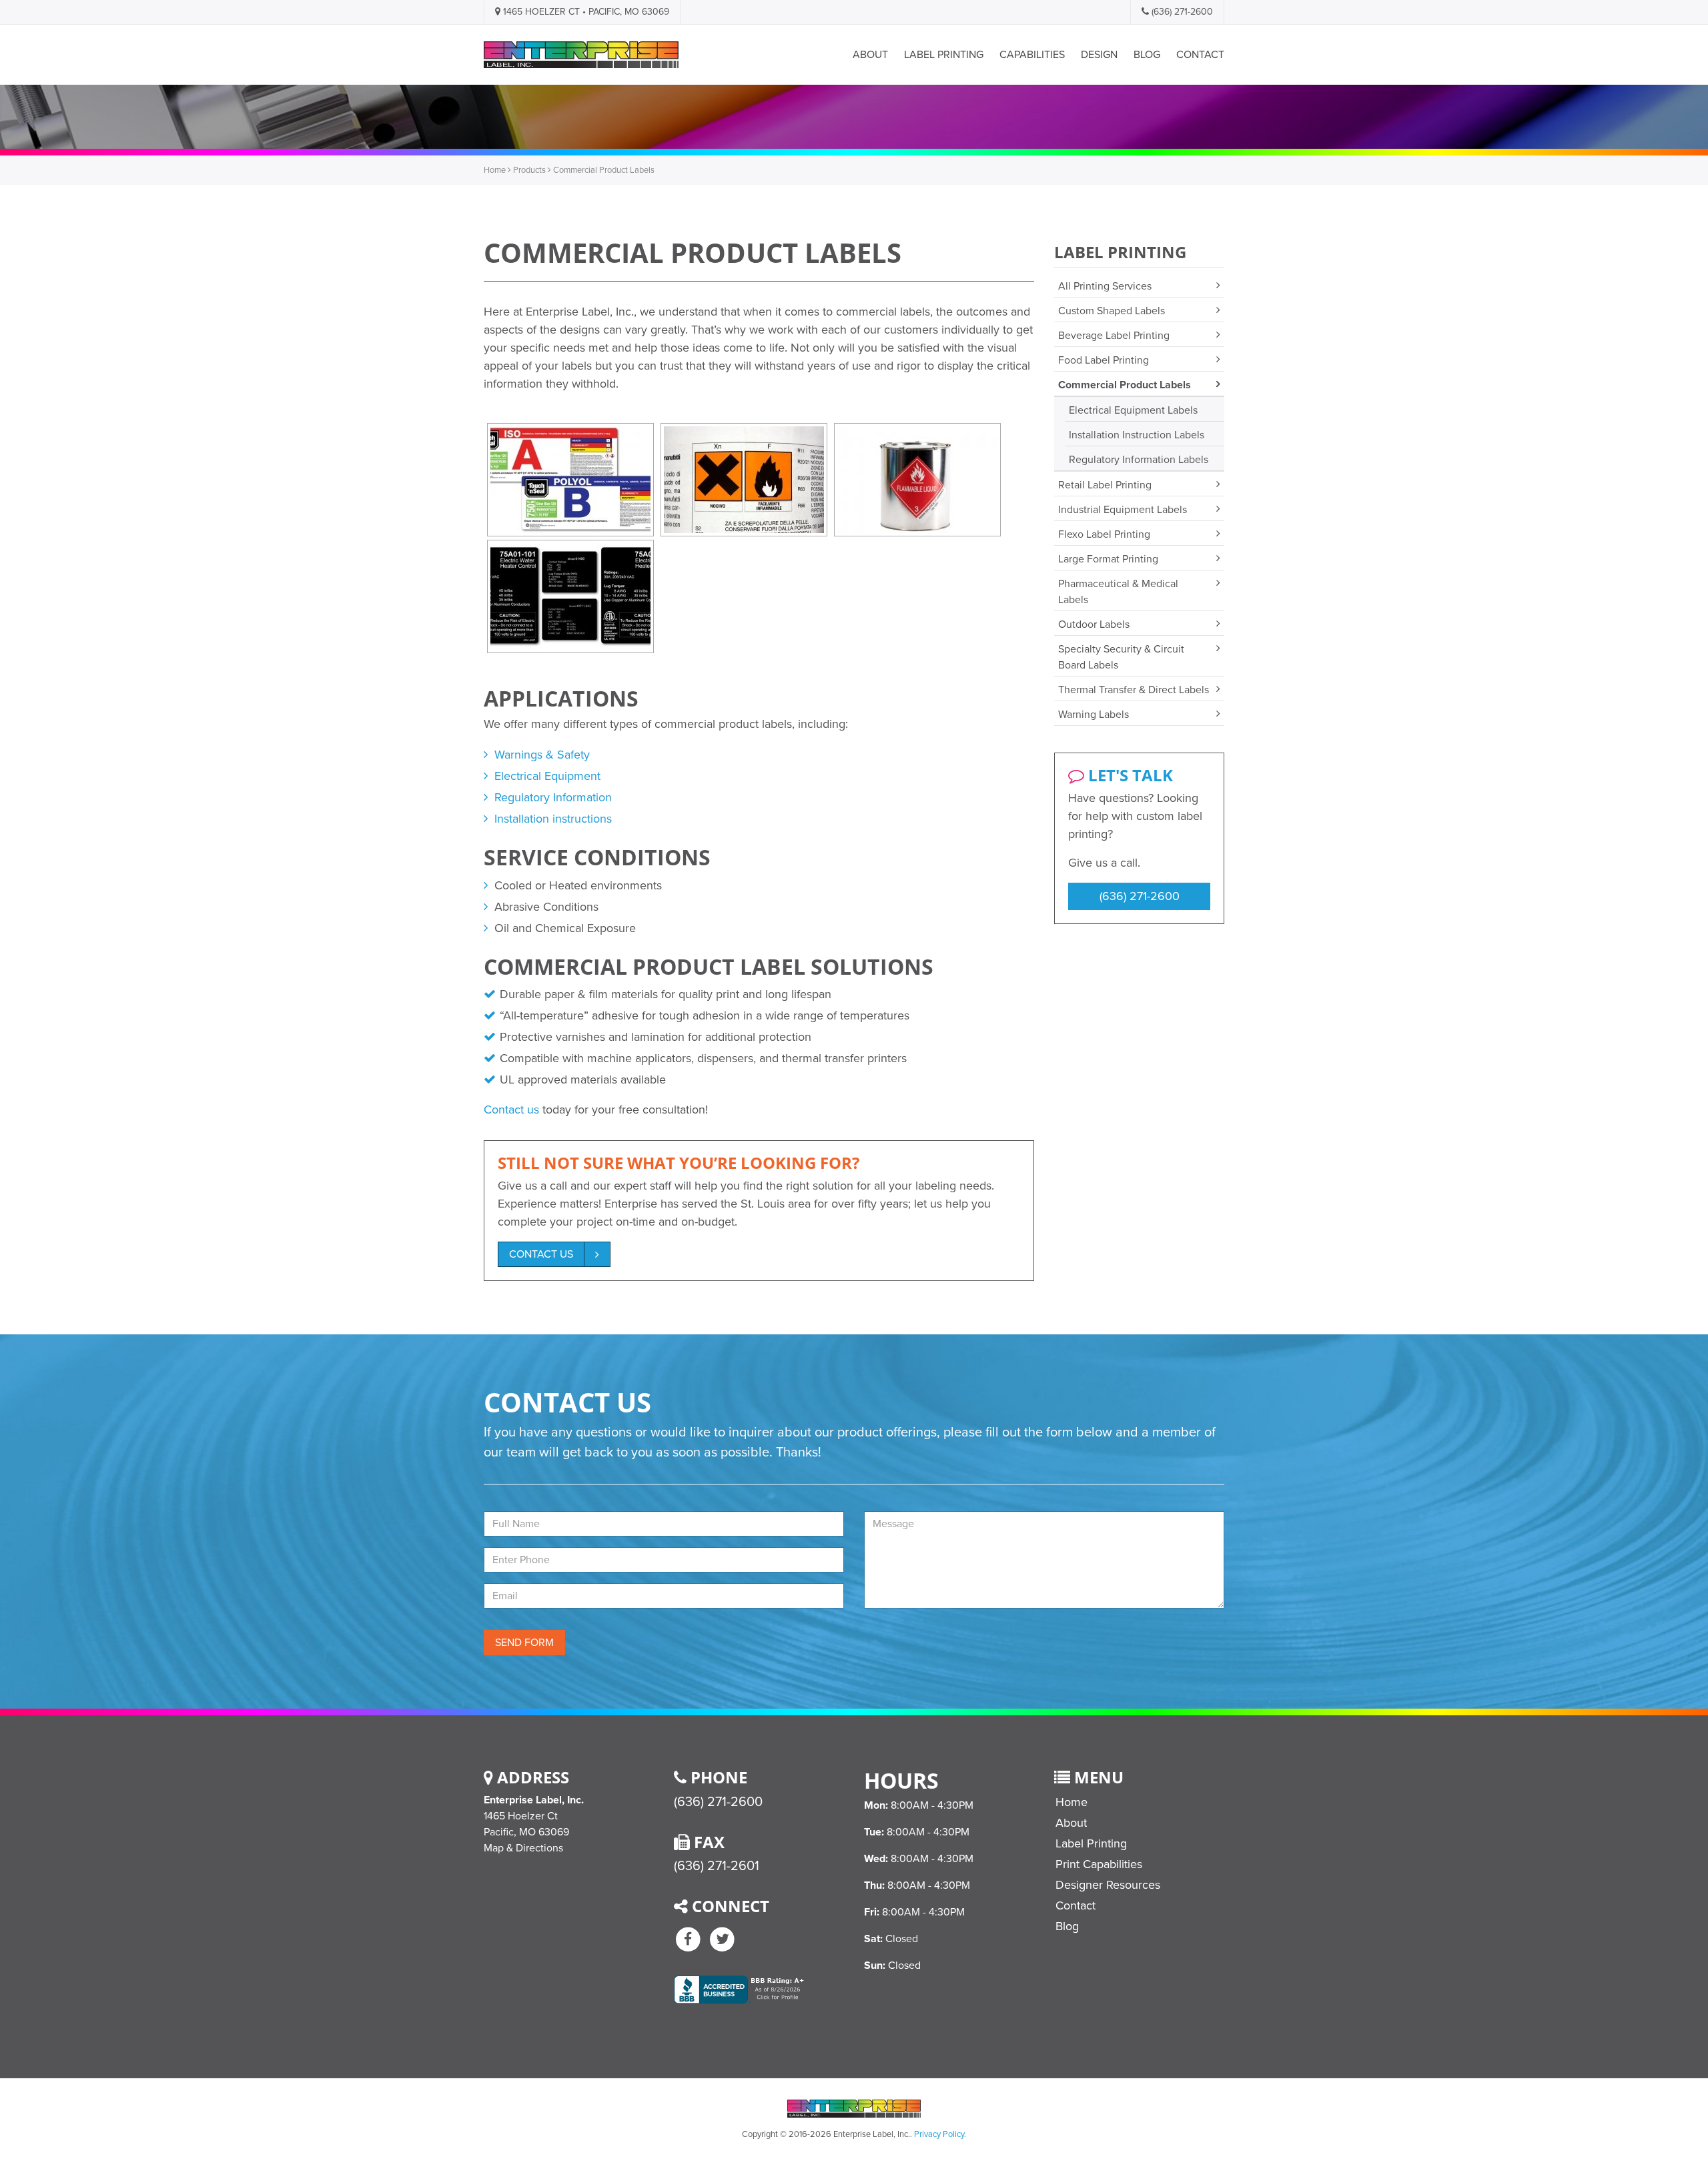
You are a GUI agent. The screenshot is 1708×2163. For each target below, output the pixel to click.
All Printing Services (1105, 286)
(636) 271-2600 (1181, 12)
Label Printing (944, 55)
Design (1099, 55)
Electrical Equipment (547, 776)
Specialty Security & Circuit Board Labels (1121, 657)
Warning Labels (1094, 715)
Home (495, 170)
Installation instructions (553, 819)
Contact (1200, 55)
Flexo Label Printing (1104, 534)
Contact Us (541, 1254)
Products (529, 170)
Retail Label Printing (1105, 485)
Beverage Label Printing (1114, 336)
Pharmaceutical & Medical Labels (1118, 592)
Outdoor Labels (1094, 624)
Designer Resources (1108, 1885)
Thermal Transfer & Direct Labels (1134, 690)
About (870, 55)
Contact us (511, 1110)
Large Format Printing (1108, 559)
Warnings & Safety (542, 755)
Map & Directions (523, 1848)
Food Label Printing (1104, 360)
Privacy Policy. (940, 2134)
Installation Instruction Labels (1137, 435)
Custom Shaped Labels (1112, 311)
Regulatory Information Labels (1139, 460)
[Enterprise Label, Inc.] (581, 55)
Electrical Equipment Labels (1133, 410)
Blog (1147, 55)
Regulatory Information (553, 797)
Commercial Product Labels (1125, 385)
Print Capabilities (1099, 1864)
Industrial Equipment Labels (1123, 510)
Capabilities (1032, 55)
